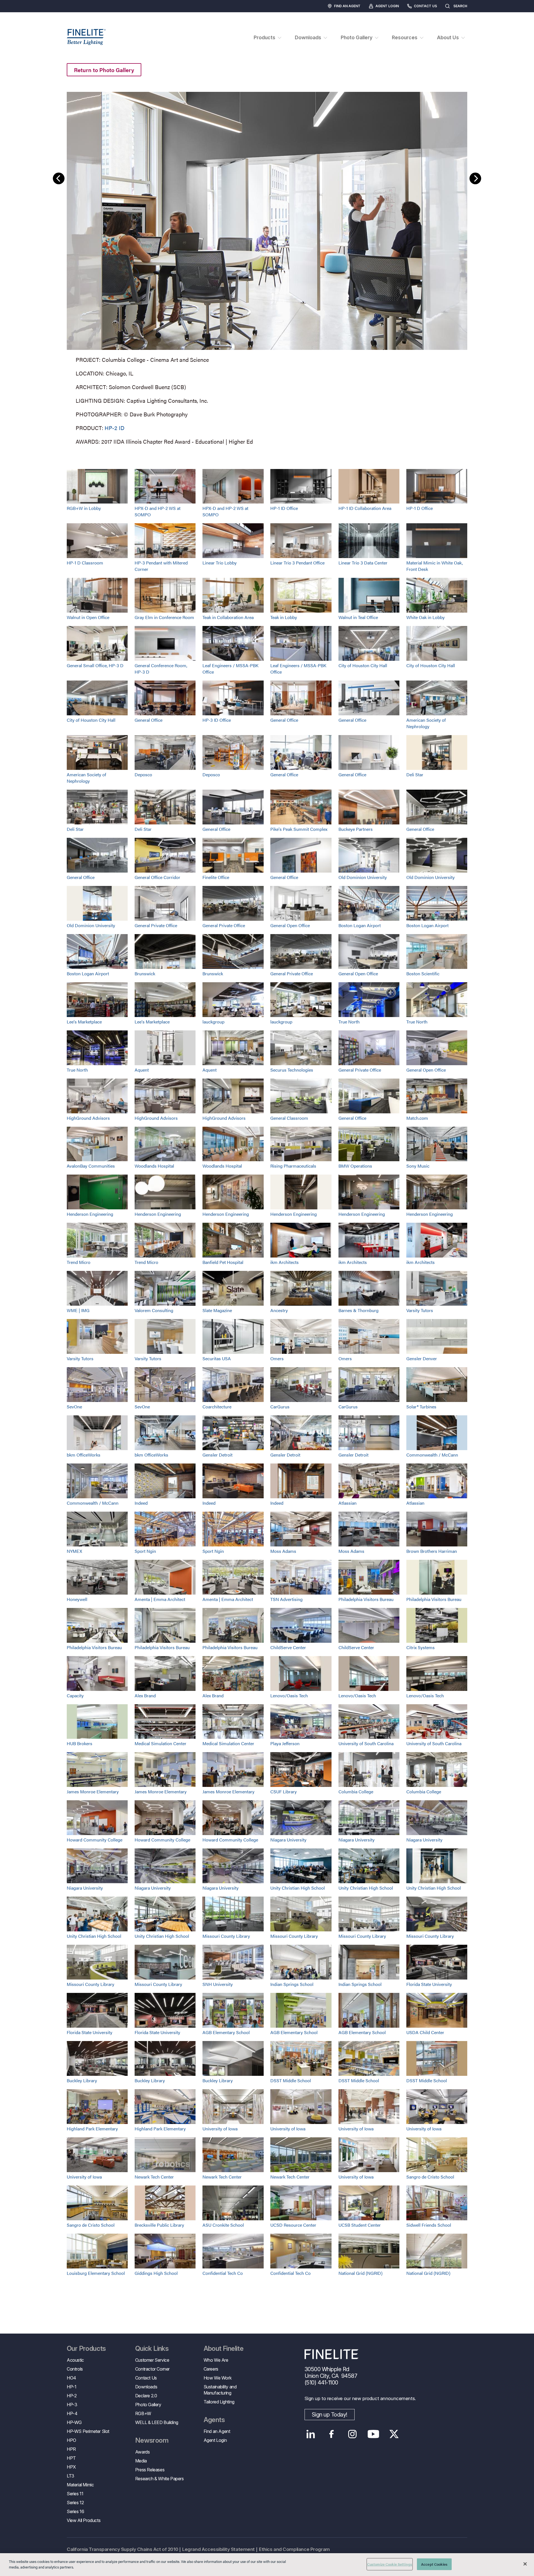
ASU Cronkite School (223, 2225)
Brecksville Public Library (159, 2225)
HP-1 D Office (420, 508)
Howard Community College (95, 1840)
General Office (149, 720)
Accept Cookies (434, 2564)
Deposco (143, 774)
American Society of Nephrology (426, 723)
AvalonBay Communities (91, 1166)
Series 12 (75, 2503)
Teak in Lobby (284, 617)
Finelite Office (216, 877)
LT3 (71, 2476)
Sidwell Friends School (429, 2225)
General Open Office (290, 925)
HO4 (71, 2378)
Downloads (146, 2387)
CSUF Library (284, 1792)
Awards (143, 2452)
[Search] (473, 6)
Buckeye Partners (356, 829)
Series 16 (75, 2511)
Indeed (141, 1503)
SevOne (74, 1407)
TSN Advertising (286, 1599)
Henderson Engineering (90, 1214)
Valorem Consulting (154, 1310)
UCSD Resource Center (293, 2225)
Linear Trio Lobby (220, 563)
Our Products (86, 2349)
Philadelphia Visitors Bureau (366, 1599)
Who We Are (216, 2360)
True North (349, 1022)
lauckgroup (213, 1022)
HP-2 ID (114, 428)
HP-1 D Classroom (85, 563)
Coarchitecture (217, 1407)
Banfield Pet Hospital (223, 1262)
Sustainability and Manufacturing (220, 2390)
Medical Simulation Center (160, 1743)
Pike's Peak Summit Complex (299, 829)
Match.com (417, 1118)
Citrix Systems (421, 1647)
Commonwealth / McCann (432, 1455)
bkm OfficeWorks (84, 1455)
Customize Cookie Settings (390, 2564)
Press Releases (150, 2470)
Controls (75, 2369)
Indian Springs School (292, 1984)
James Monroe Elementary (93, 1792)
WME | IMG (78, 1310)
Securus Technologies (292, 1070)
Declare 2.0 (146, 2396)
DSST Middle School (291, 2080)
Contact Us (425, 6)
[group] (267, 267)
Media (141, 2461)
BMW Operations (355, 1166)
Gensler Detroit (217, 1455)
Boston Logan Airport (360, 925)
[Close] (525, 2564)
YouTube (373, 2434)
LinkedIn (311, 2434)
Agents (214, 2420)
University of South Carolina (366, 1743)
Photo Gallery (148, 2405)
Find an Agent (347, 6)
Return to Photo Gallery (104, 70)
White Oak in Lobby (426, 617)
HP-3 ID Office (217, 720)
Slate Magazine (217, 1310)
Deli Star (415, 774)
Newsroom (152, 2440)
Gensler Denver (422, 1358)
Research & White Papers (160, 2479)
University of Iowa (220, 2129)
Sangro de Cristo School (430, 2177)
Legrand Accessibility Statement (218, 2549)
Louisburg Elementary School (96, 2273)
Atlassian (348, 1503)
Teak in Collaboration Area (228, 617)
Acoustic (75, 2360)
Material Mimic (80, 2485)
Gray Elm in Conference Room (164, 617)
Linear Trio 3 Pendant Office (297, 563)
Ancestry (279, 1310)
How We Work (218, 2378)
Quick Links (152, 2349)
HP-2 (72, 2396)
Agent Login (387, 6)
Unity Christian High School (298, 1888)
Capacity (75, 1695)
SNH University (218, 1984)
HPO (71, 2440)
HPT (71, 2458)
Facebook (332, 2434)
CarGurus (280, 1407)
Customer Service (152, 2360)
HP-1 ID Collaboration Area (365, 508)
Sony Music (418, 1166)
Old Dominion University (363, 877)
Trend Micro (79, 1262)
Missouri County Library (226, 1936)
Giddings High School (156, 2273)
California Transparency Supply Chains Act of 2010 (122, 2549)
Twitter (394, 2434)
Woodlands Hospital (154, 1166)
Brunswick (145, 973)
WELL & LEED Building (157, 2422)
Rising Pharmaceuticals (293, 1166)
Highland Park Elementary (92, 2129)
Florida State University (429, 1984)
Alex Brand (145, 1695)
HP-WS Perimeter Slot (88, 2431)
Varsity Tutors (420, 1310)
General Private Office (156, 925)
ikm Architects (285, 1262)
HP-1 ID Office (284, 508)
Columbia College (356, 1792)
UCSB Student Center (360, 2225)
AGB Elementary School (226, 2032)
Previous (59, 178)
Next (475, 178)
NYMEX (74, 1551)
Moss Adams (283, 1551)
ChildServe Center (288, 1647)
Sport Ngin (145, 1551)
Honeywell (77, 1599)
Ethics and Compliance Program (294, 2549)
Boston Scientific (423, 973)
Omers (277, 1358)
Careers (211, 2369)
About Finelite (224, 2349)
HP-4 (72, 2413)
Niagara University (288, 1840)
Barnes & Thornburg (359, 1310)
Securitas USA (217, 1358)
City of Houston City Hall (363, 665)
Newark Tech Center (154, 2177)
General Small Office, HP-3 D (95, 665)
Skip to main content (20, 14)
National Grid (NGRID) (360, 2273)
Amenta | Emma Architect (160, 1599)
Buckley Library (82, 2080)
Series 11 (75, 2494)
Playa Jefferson (285, 1743)
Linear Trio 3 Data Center (363, 563)
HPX (71, 2467)
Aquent (142, 1070)
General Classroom (289, 1118)
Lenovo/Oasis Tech (289, 1695)
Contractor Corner (152, 2369)
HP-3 (72, 2405)
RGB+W (143, 2413)
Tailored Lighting (219, 2402)
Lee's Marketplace (84, 1022)
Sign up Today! (330, 2415)
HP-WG (74, 2422)
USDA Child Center (425, 2032)
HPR (71, 2449)
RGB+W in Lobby (84, 508)
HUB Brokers (80, 1743)
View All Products (84, 2520)
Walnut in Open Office (88, 617)
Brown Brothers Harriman (432, 1551)
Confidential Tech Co (223, 2273)
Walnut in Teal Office (358, 617)
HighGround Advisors (88, 1118)
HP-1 (71, 2387)
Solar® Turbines (421, 1407)
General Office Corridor (157, 877)
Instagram (353, 2434)
